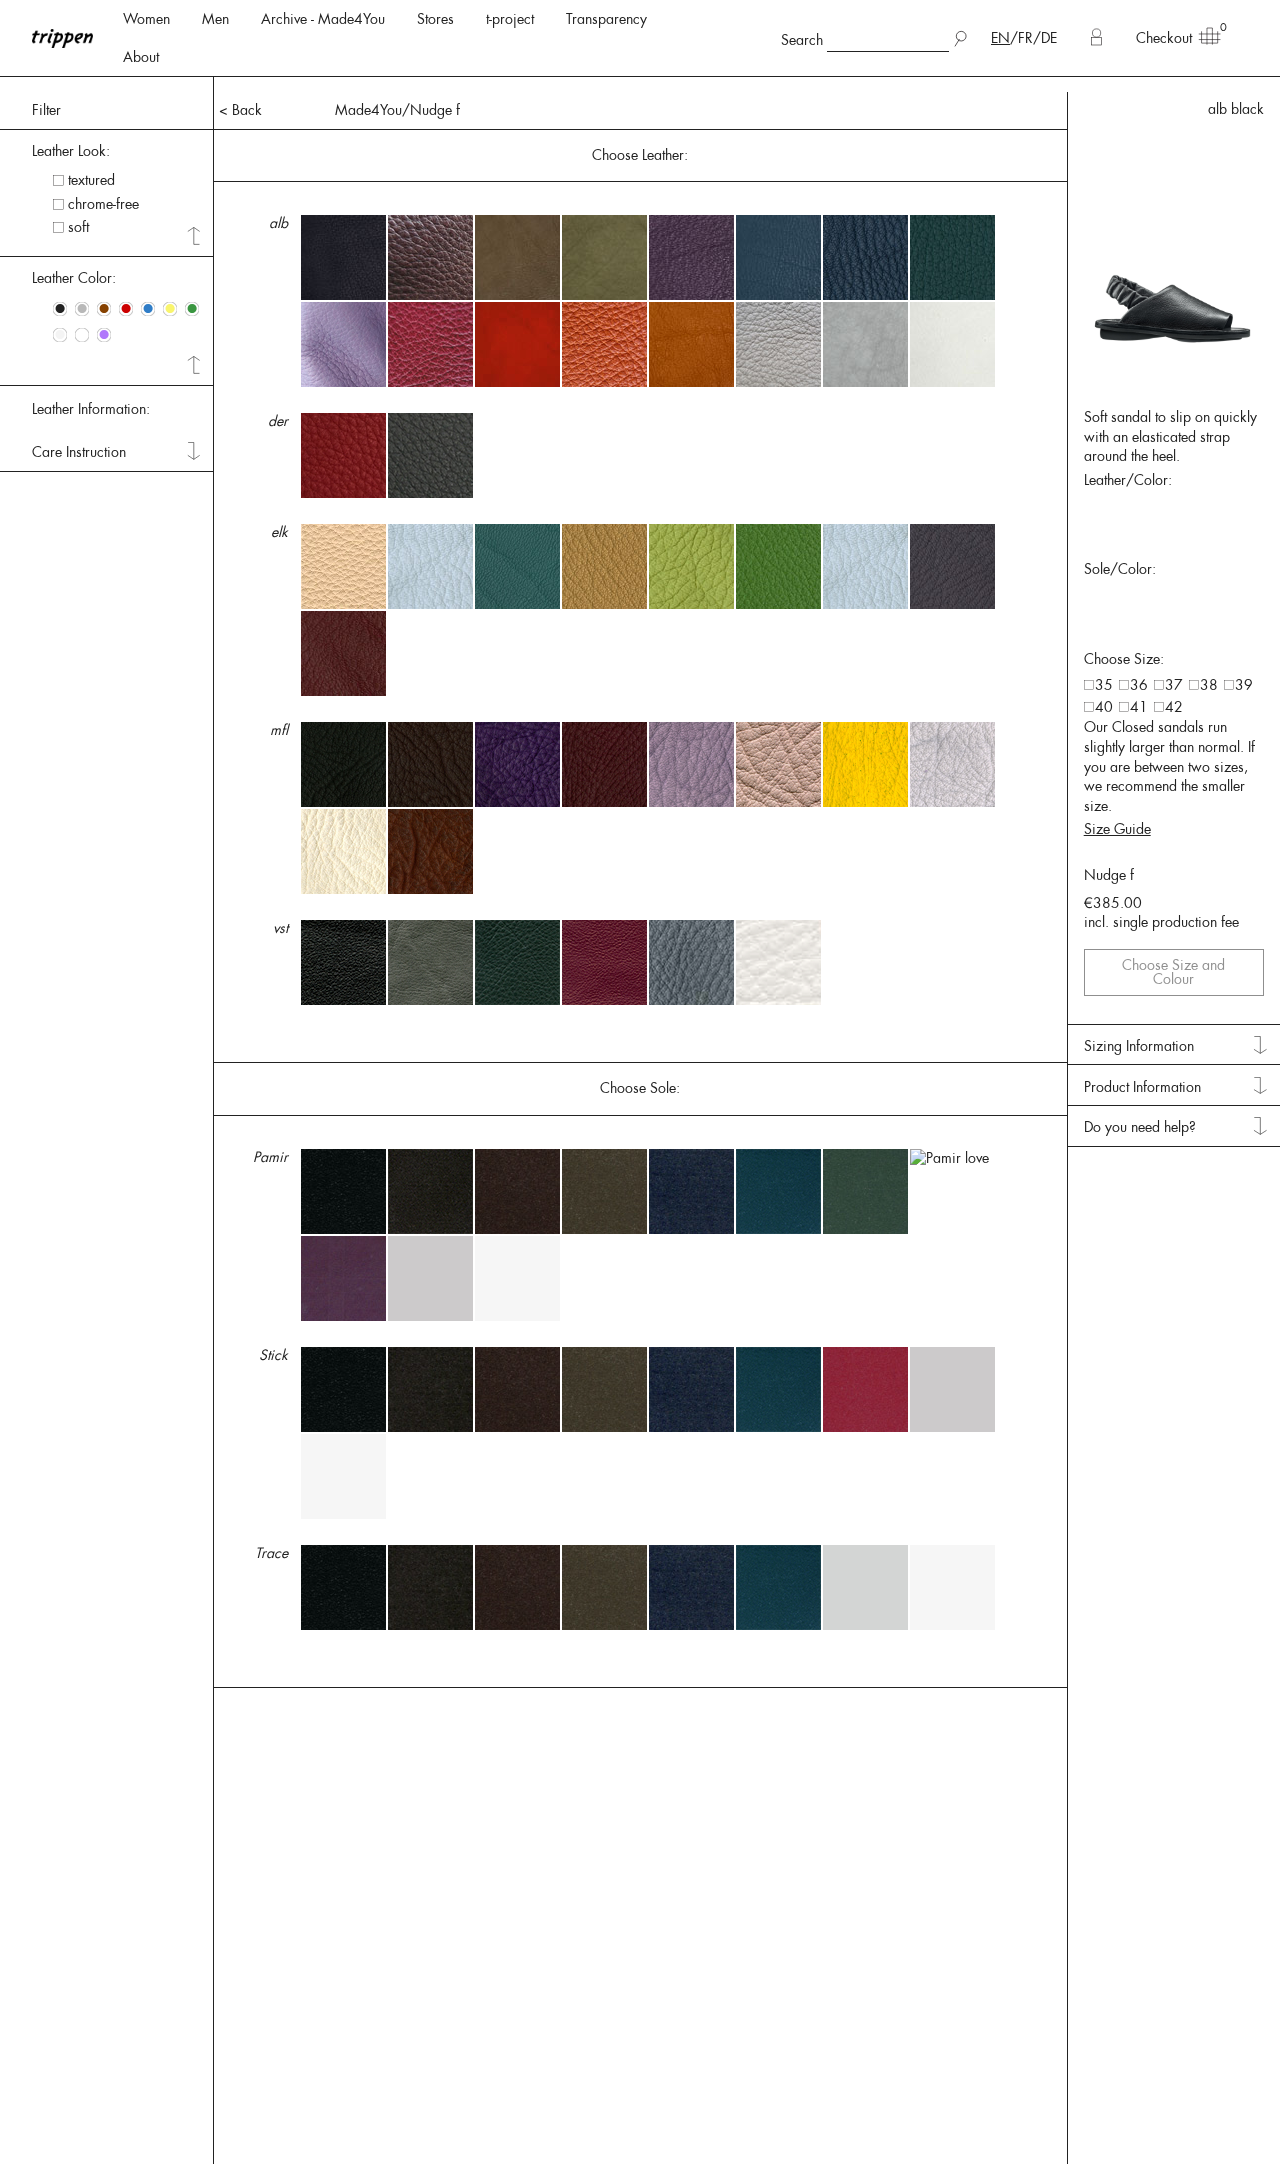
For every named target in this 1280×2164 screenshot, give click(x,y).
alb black (1236, 109)
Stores (435, 19)
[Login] (1096, 38)
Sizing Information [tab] (1139, 1046)
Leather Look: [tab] (71, 151)
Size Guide (1117, 829)
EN (1000, 38)
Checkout (1164, 38)
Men (215, 19)
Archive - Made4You (323, 19)
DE (1049, 38)
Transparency (606, 19)
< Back (240, 110)
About (141, 57)
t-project (510, 19)
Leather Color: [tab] (74, 278)
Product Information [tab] (1142, 1087)
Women (146, 19)
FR (1025, 38)
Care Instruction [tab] (79, 452)
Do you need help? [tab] (1140, 1127)
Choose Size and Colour (1173, 972)
